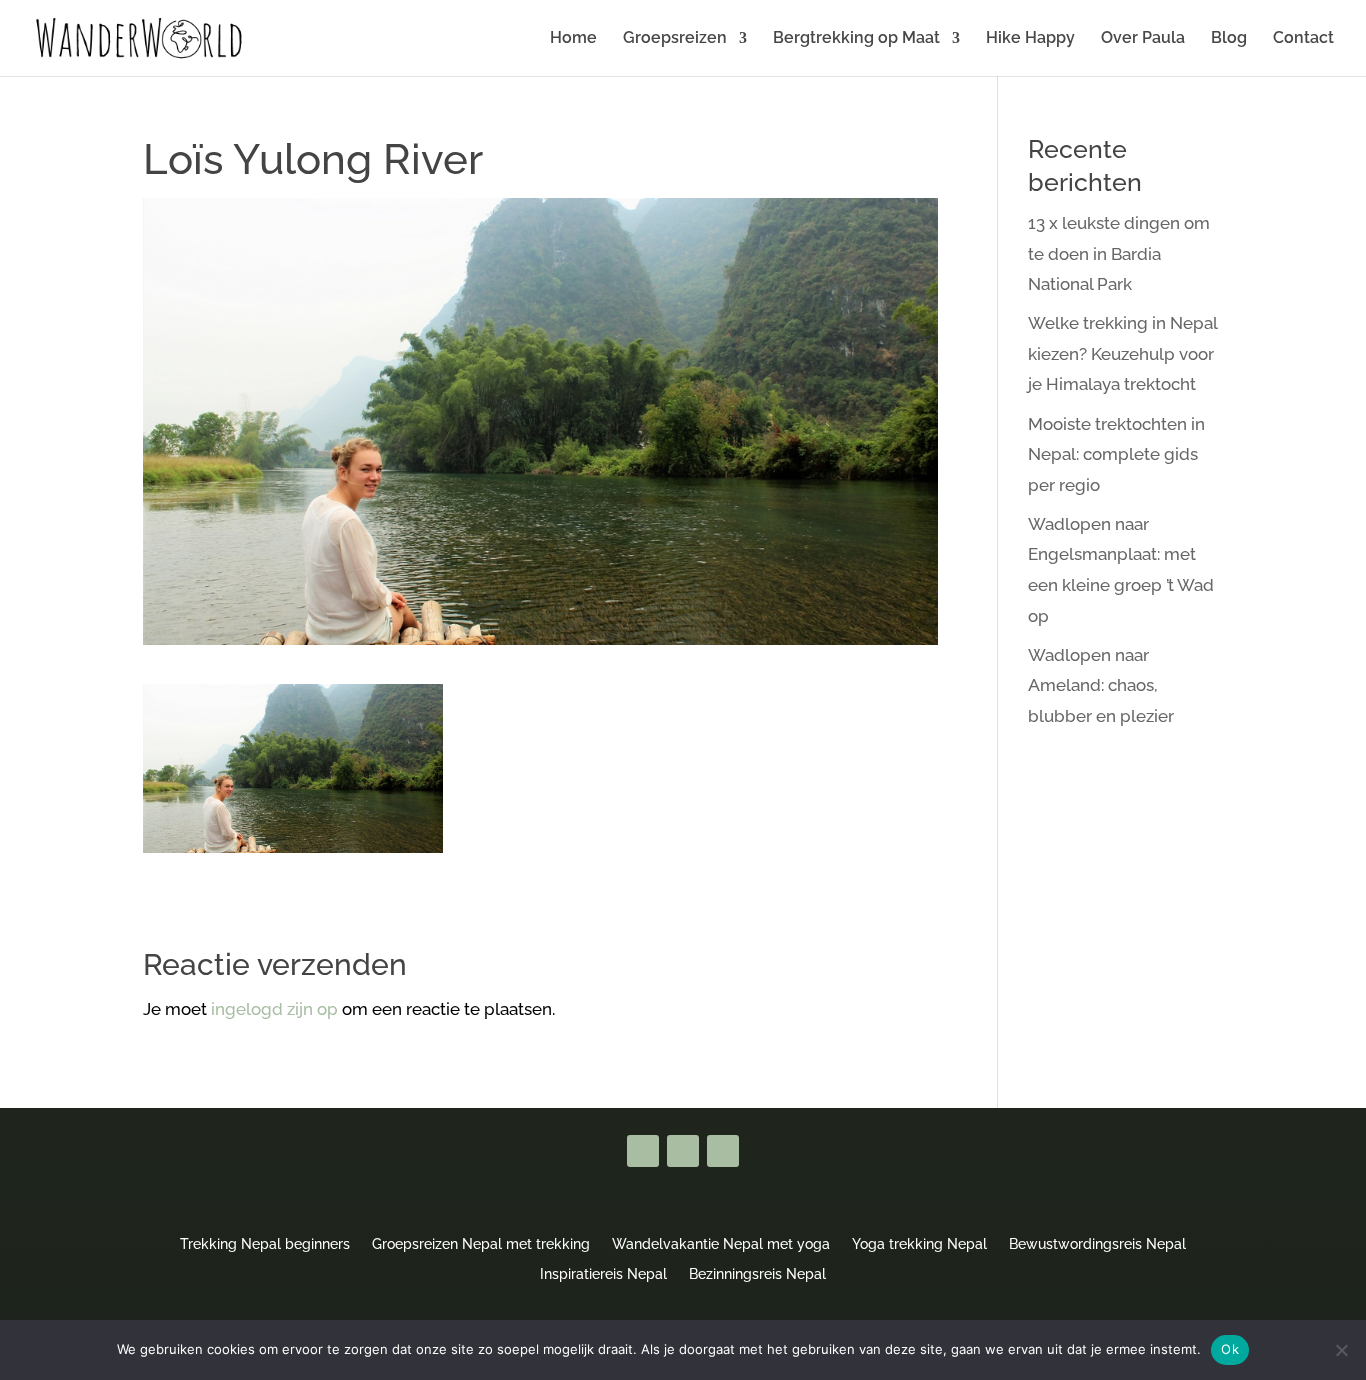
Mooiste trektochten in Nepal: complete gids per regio (1116, 454)
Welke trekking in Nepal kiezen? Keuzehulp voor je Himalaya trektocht (1122, 353)
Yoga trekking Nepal (919, 1243)
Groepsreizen (675, 39)
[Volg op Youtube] (683, 1151)
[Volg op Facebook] (643, 1151)
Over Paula (1143, 39)
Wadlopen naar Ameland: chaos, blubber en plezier (1101, 685)
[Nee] (1341, 1350)
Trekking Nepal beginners (265, 1243)
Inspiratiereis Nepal (603, 1273)
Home (573, 39)
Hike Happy (1030, 39)
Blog (1229, 39)
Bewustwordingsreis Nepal (1097, 1243)
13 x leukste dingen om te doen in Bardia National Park (1119, 253)
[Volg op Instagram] (723, 1151)
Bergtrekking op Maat (856, 39)
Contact (1303, 39)
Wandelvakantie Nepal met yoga (721, 1243)
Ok (1230, 1349)
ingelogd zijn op (274, 1009)
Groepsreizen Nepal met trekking (481, 1243)
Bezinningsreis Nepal (757, 1273)
